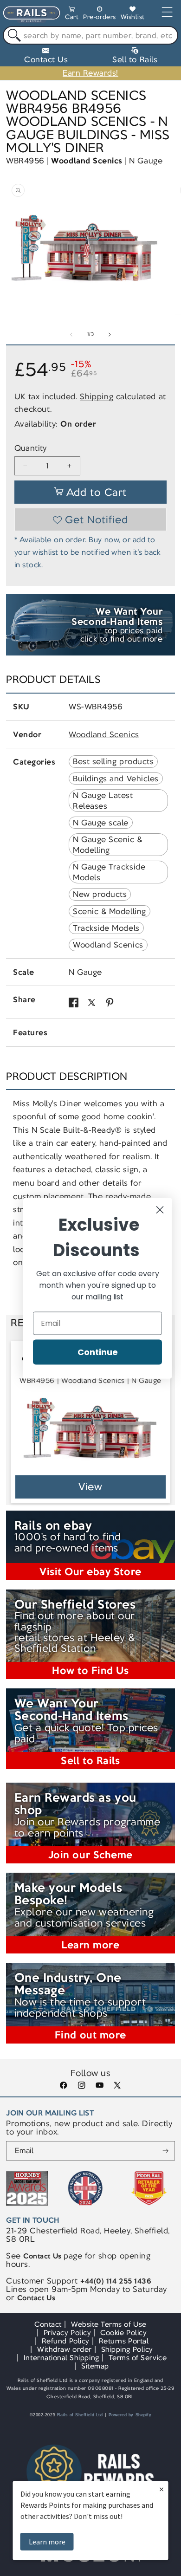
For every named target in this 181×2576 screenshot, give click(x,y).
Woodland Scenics (87, 161)
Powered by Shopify (130, 2415)
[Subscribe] (165, 2151)
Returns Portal (124, 2341)
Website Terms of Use (109, 2324)
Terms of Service (138, 2358)
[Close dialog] (160, 1210)
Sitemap (95, 2366)
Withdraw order (64, 2349)
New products (100, 894)
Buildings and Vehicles (116, 779)
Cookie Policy (123, 2333)
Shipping (97, 396)
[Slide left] (71, 334)
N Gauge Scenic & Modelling (107, 844)
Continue (98, 1352)
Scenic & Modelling (110, 911)
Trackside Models (106, 928)
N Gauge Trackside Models (109, 872)
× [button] (162, 2489)
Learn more (47, 2542)
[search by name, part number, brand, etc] (12, 36)
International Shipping (61, 2358)
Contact (48, 2324)
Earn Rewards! (90, 73)
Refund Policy (66, 2341)
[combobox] (90, 35)
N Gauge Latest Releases (103, 800)
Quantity (31, 448)
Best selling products (113, 761)
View (91, 1487)
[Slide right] (110, 334)
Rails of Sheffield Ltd (80, 2415)
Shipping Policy (127, 2349)
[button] (72, 15)
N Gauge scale (101, 823)
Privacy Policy (67, 2333)
